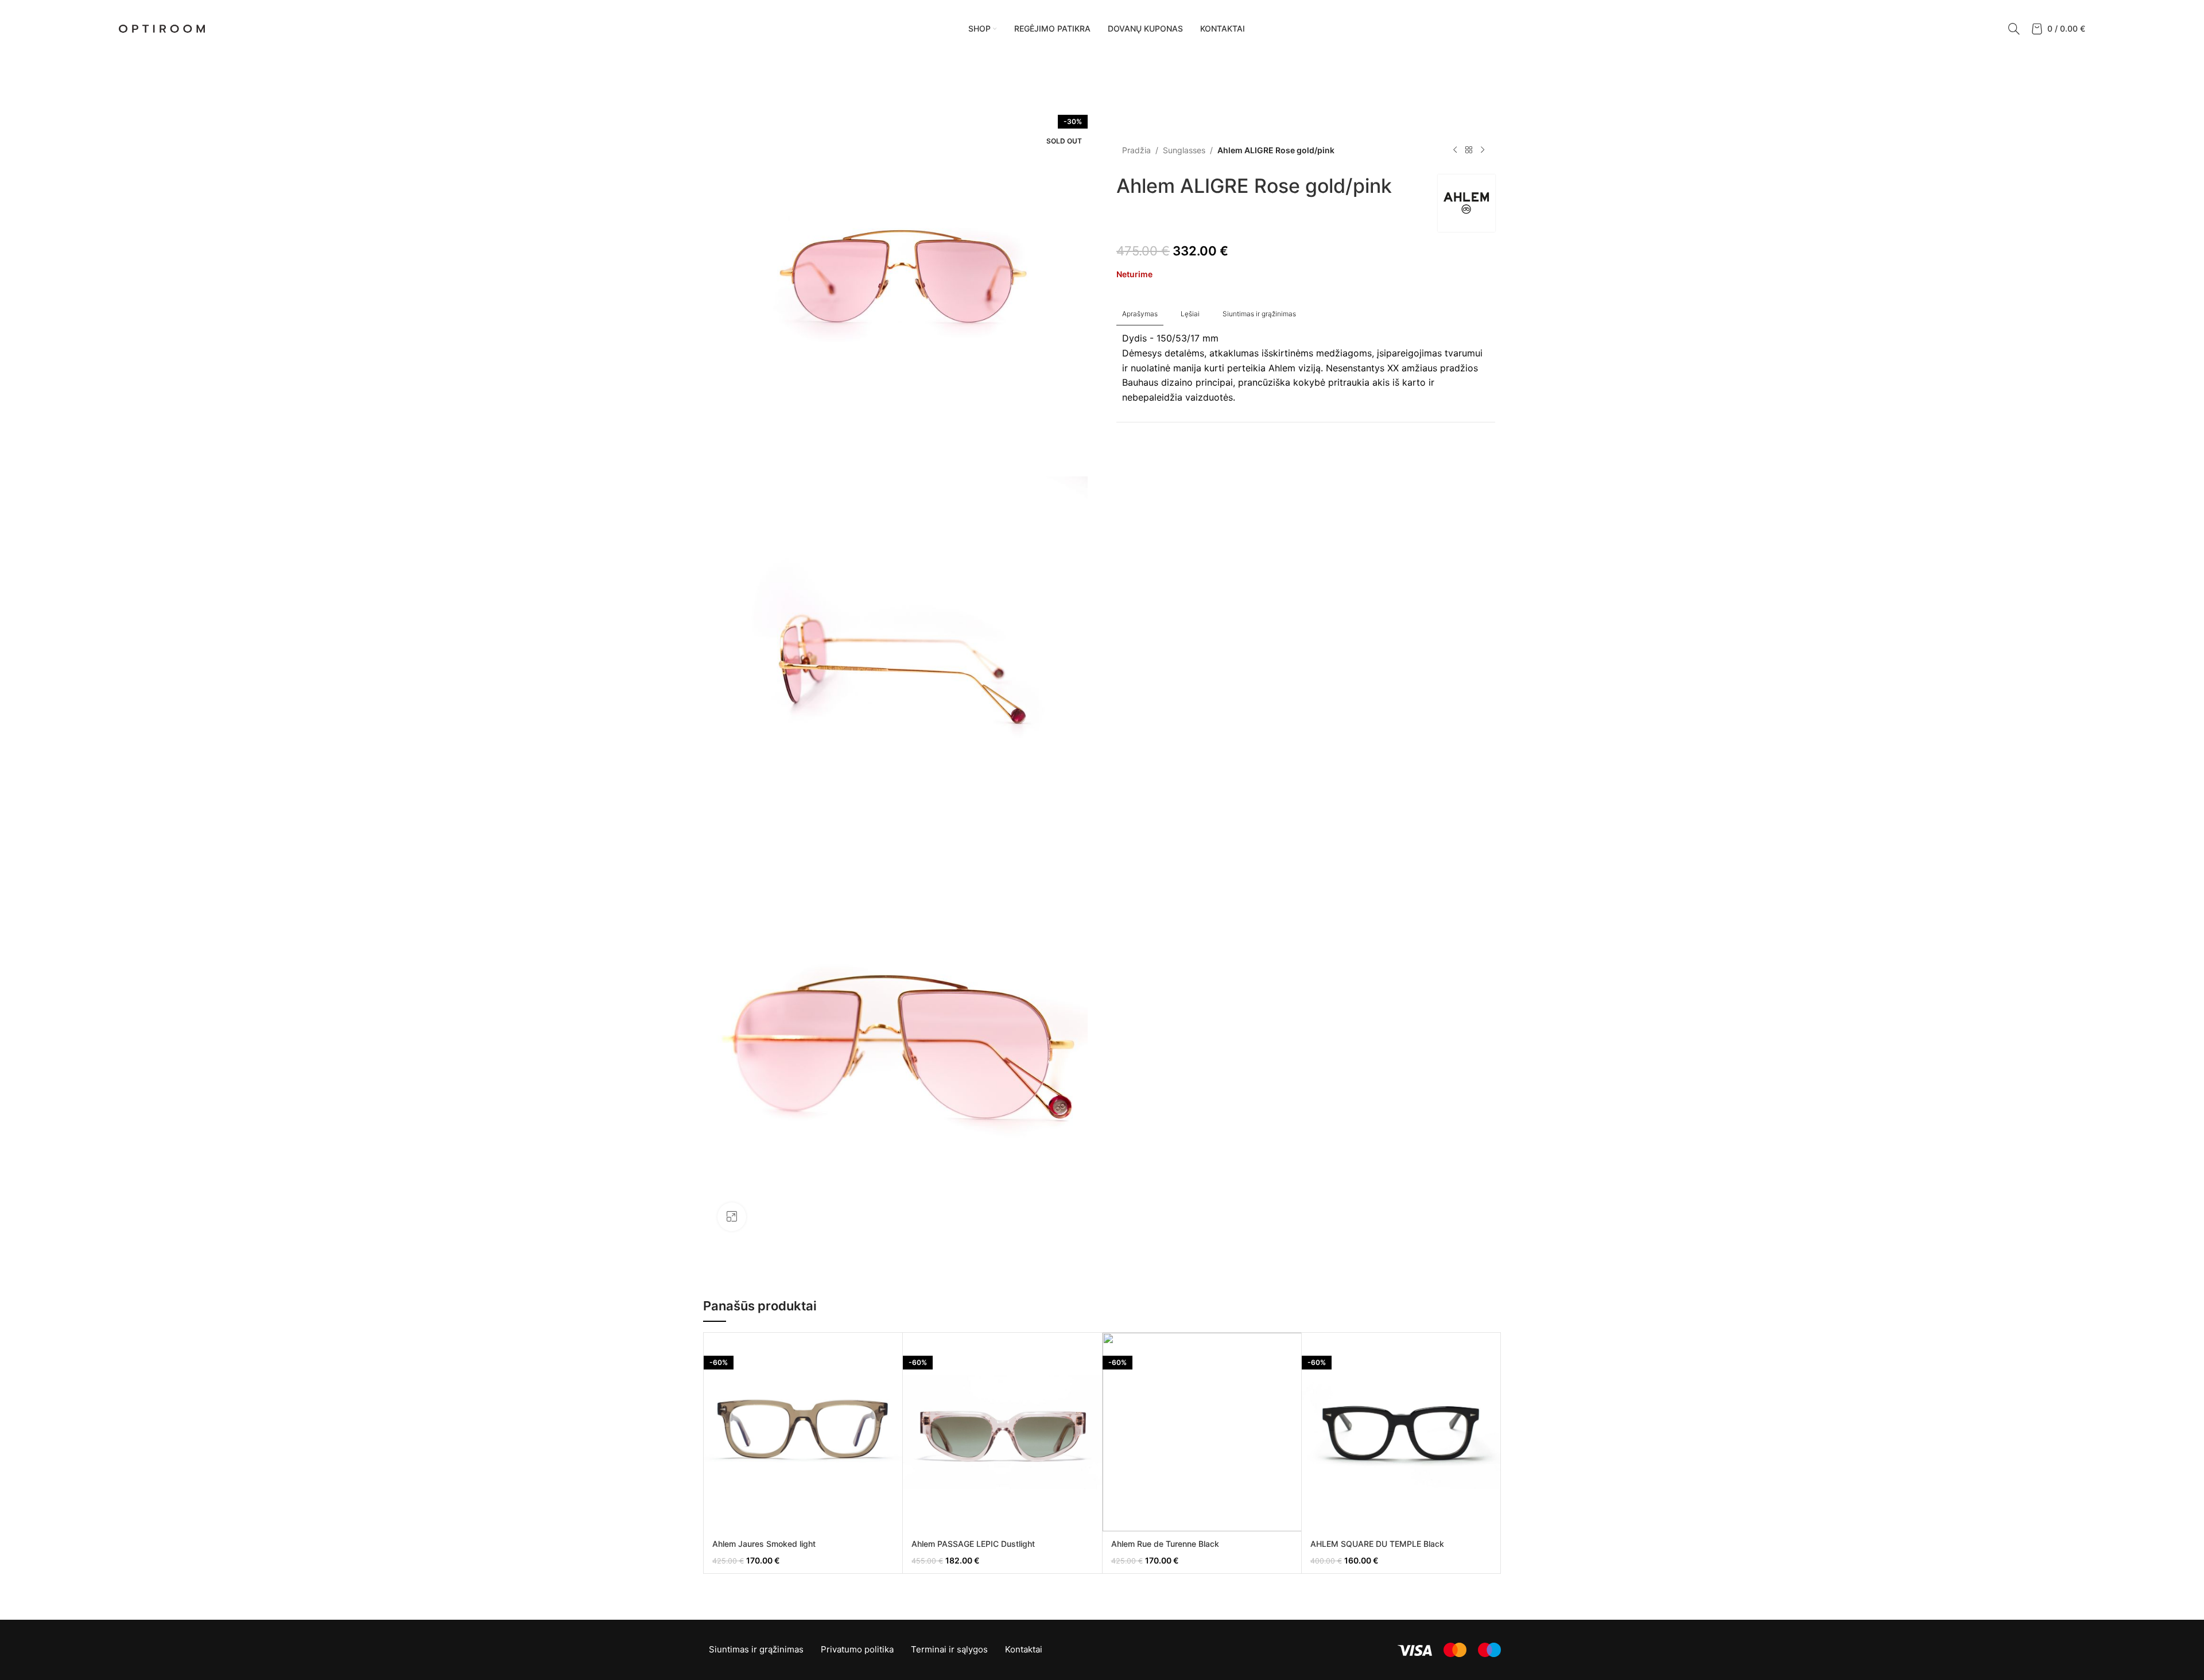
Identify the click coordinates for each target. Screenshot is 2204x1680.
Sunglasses (1184, 150)
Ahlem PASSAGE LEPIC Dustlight (973, 1544)
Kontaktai (1024, 1649)
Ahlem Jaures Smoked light (764, 1544)
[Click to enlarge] (732, 1217)
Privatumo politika (857, 1649)
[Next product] (1483, 150)
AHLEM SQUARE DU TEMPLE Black (1377, 1544)
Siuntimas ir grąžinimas (756, 1649)
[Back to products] (1469, 150)
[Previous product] (1455, 150)
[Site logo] (162, 28)
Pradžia (1136, 150)
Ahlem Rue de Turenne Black (1165, 1544)
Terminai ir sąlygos (949, 1649)
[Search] (2014, 29)
